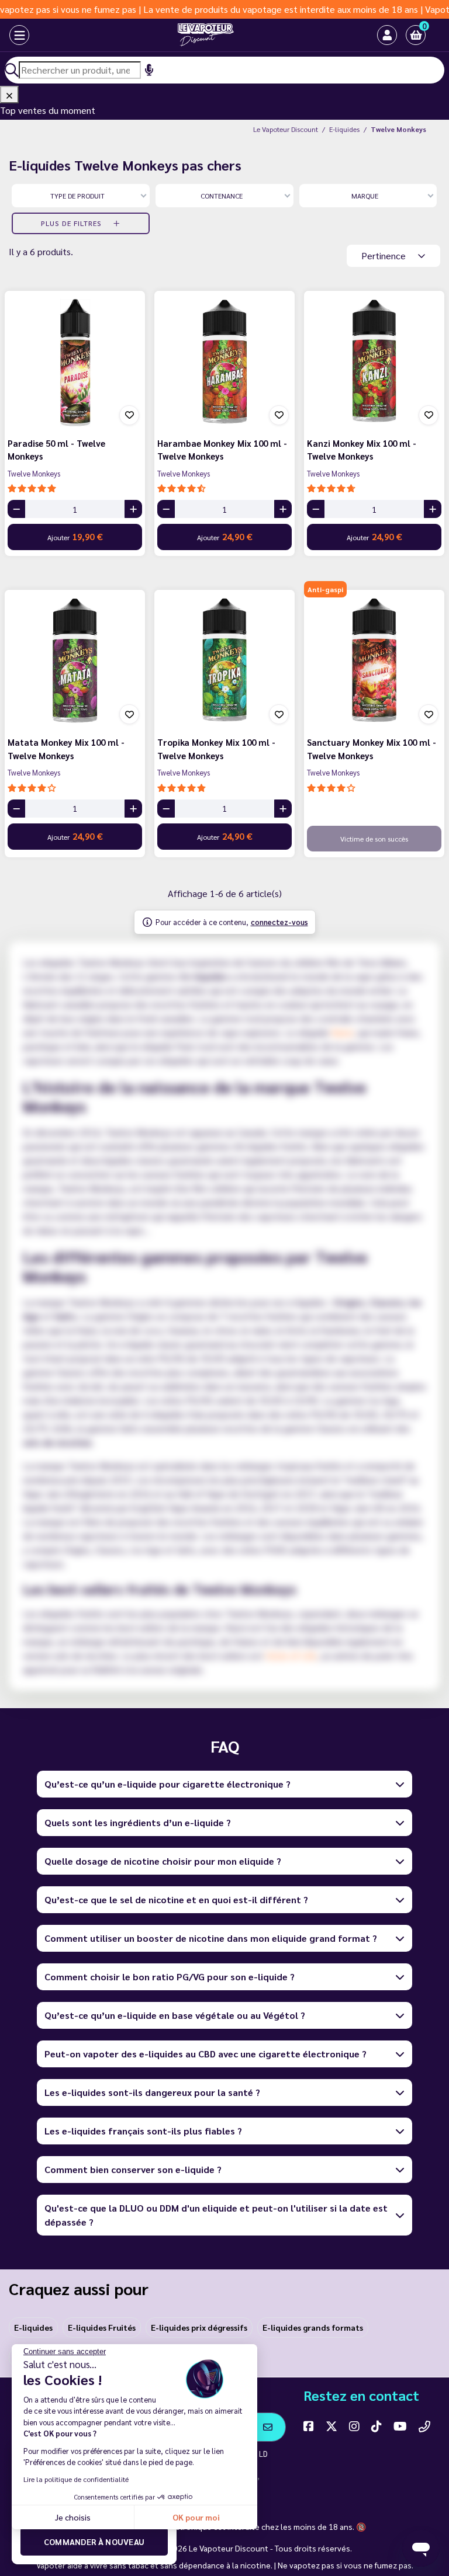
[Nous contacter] (424, 2426)
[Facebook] (309, 2426)
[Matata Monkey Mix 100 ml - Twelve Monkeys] (75, 660)
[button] (416, 35)
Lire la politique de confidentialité (76, 2479)
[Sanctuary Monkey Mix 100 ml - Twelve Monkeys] (374, 660)
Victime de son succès (374, 839)
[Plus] (133, 509)
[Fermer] (9, 95)
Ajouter (75, 536)
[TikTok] (377, 2426)
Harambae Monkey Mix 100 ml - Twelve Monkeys (222, 450)
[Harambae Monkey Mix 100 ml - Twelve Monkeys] (224, 361)
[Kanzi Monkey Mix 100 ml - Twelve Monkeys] (374, 361)
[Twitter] (331, 2426)
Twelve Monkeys (34, 473)
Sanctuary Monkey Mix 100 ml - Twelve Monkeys (372, 749)
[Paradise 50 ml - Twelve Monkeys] (75, 361)
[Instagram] (354, 2426)
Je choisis (73, 2517)
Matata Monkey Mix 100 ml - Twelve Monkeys (66, 749)
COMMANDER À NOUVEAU (94, 2542)
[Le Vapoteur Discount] (206, 35)
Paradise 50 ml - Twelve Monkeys (56, 450)
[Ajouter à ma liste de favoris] (129, 415)
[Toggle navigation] (19, 35)
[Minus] (16, 509)
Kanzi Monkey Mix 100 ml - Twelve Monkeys (362, 450)
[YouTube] (400, 2426)
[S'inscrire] (268, 2427)
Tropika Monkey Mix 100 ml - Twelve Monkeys (216, 749)
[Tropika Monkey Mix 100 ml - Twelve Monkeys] (224, 660)
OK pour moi (196, 2517)
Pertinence (385, 255)
